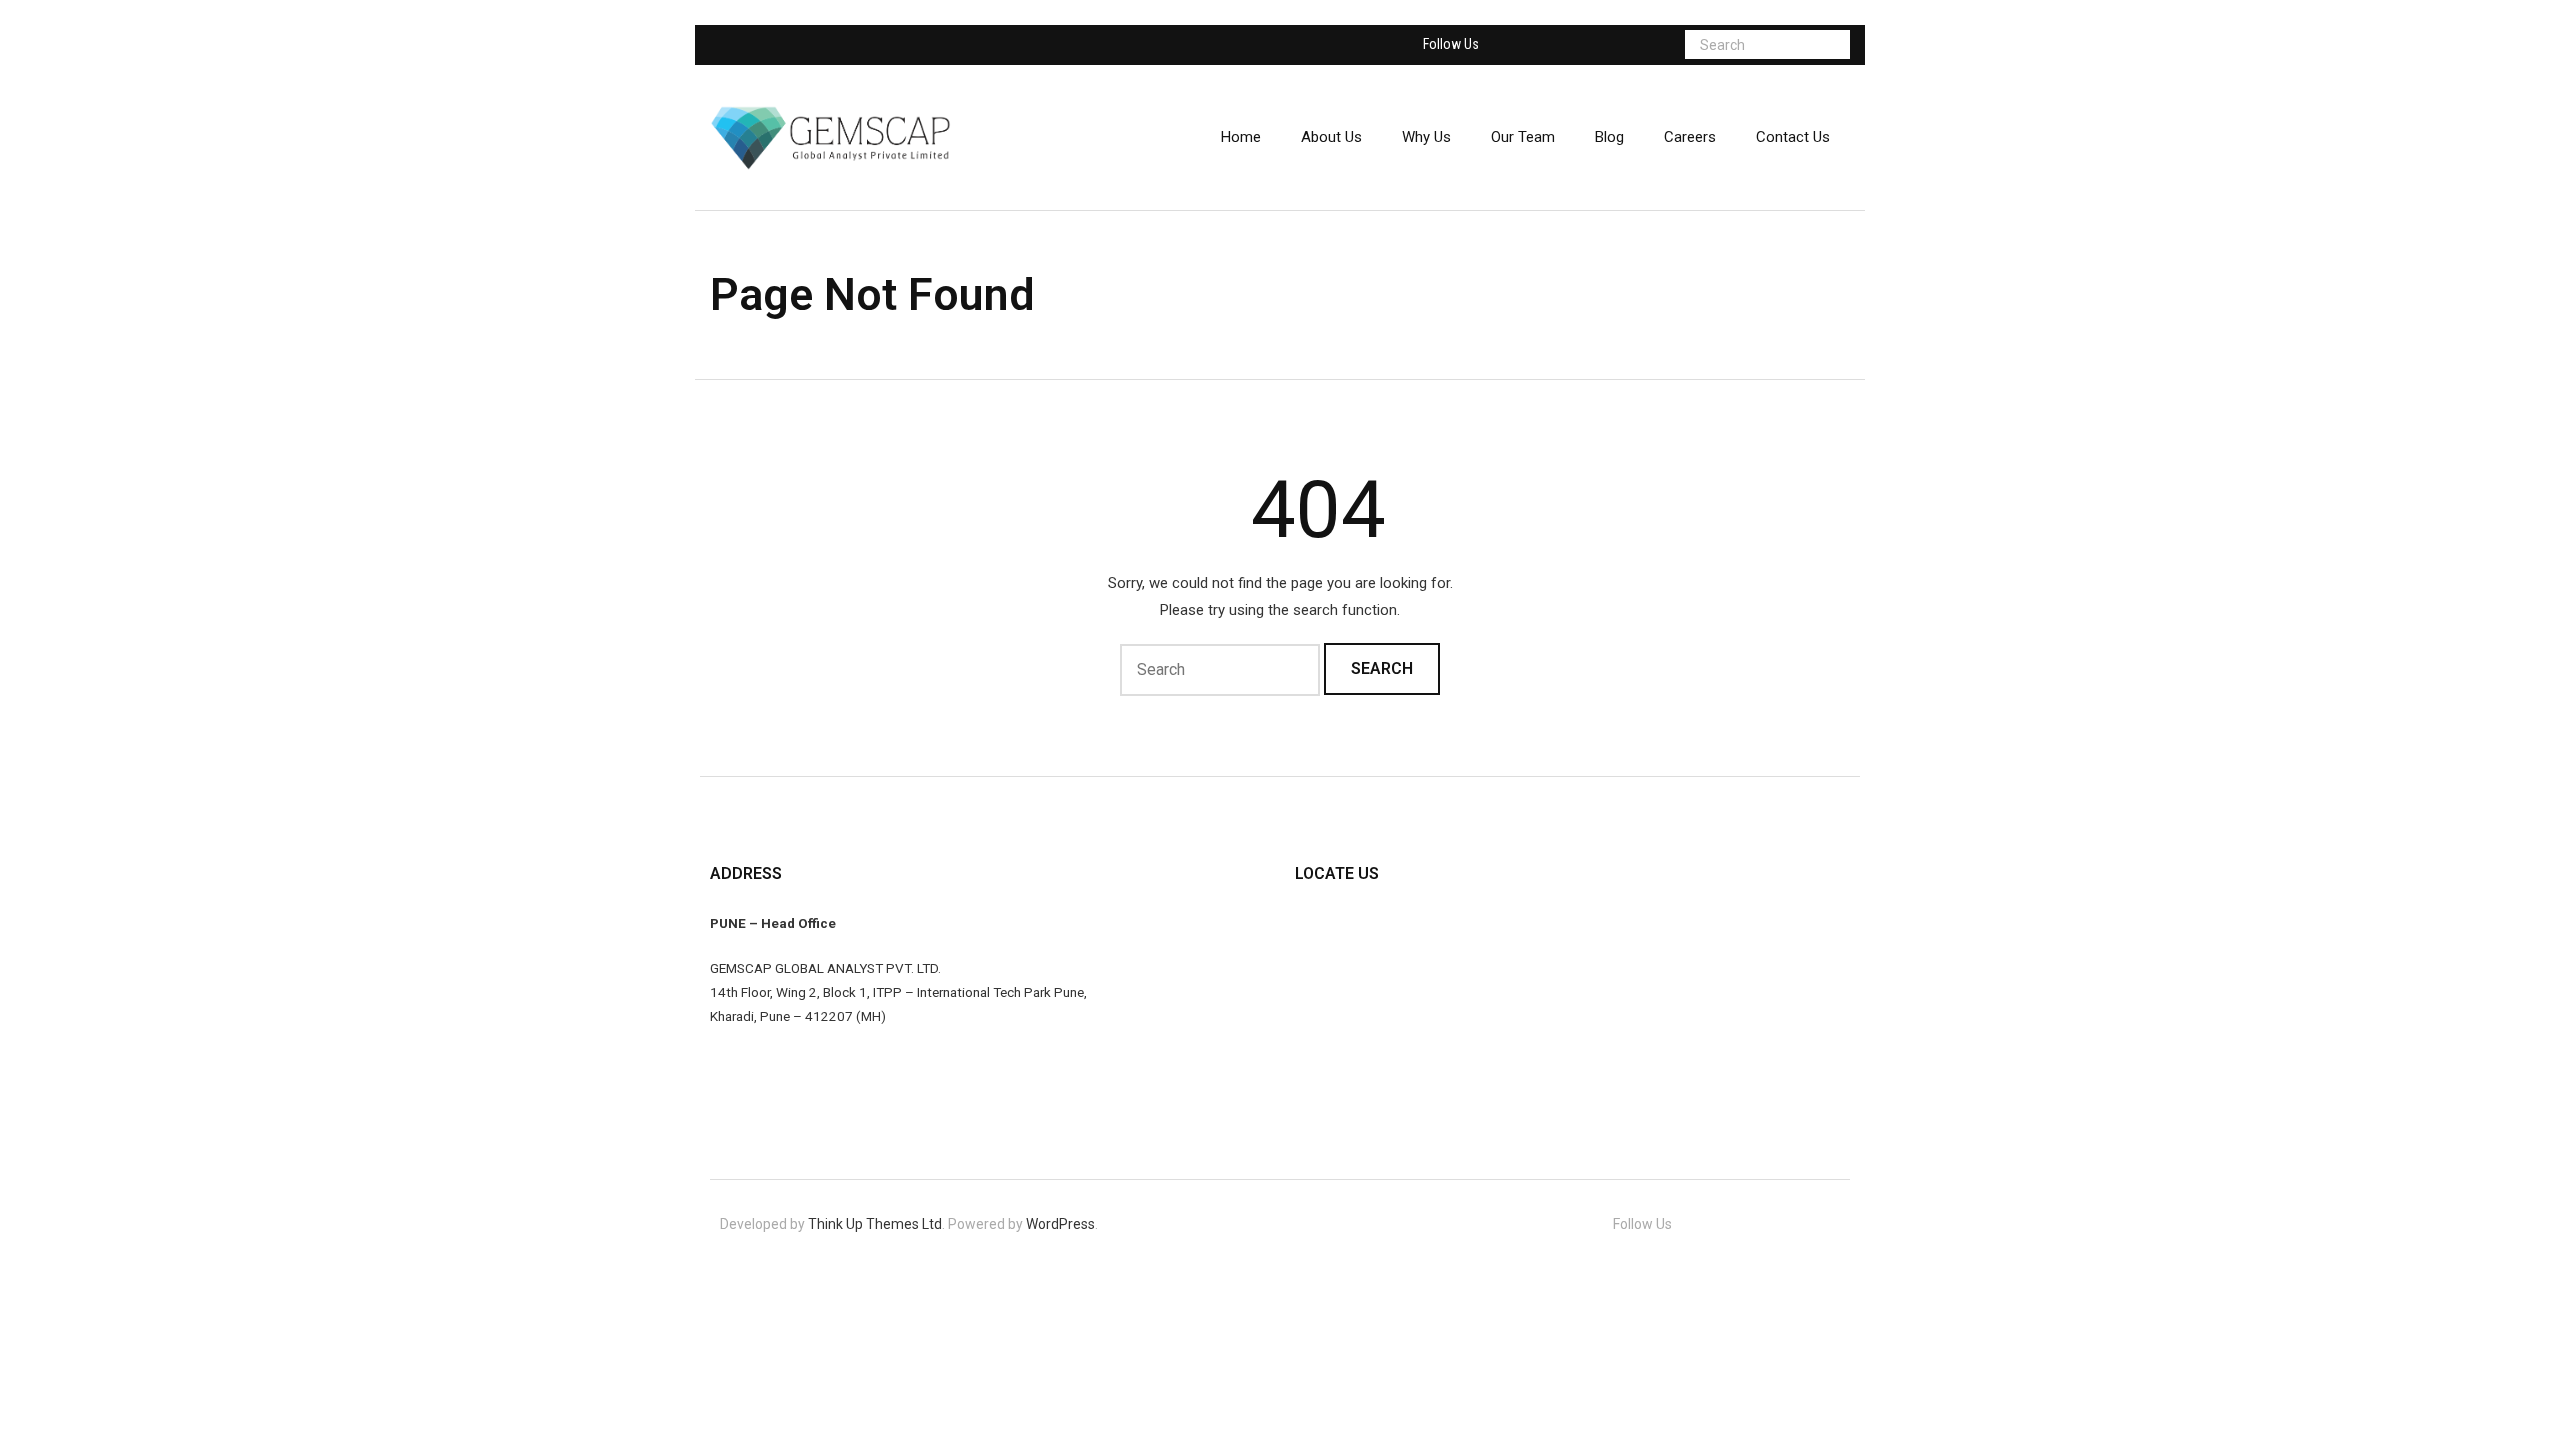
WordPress (1060, 1224)
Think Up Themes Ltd (875, 1224)
